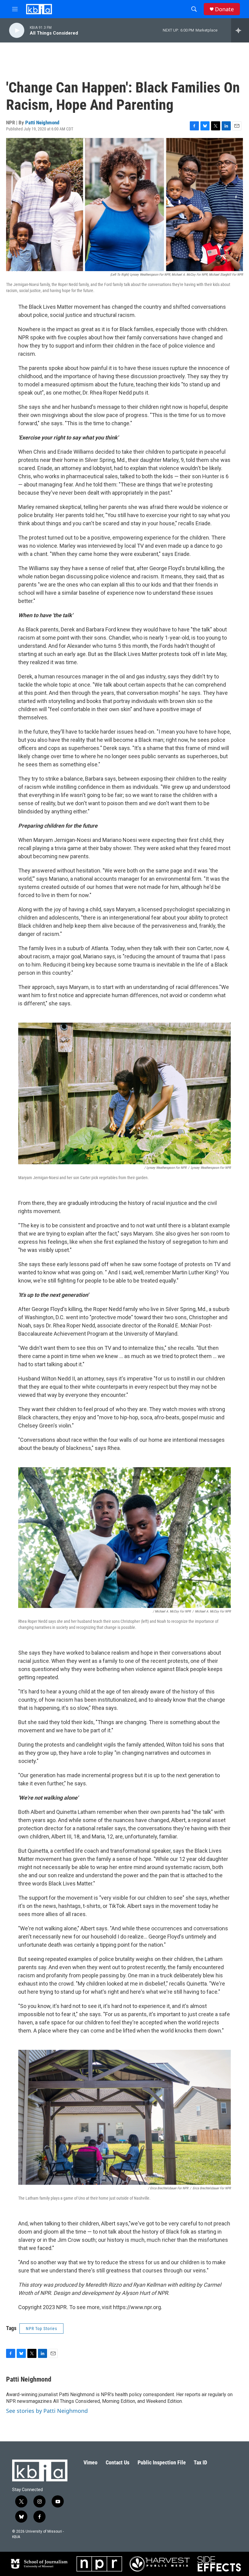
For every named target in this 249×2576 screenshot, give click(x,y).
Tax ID (200, 2462)
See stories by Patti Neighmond (47, 2411)
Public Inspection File (162, 2462)
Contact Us (118, 2462)
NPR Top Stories (41, 2329)
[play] (17, 30)
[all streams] (240, 30)
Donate (224, 9)
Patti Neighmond (42, 123)
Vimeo (90, 2462)
